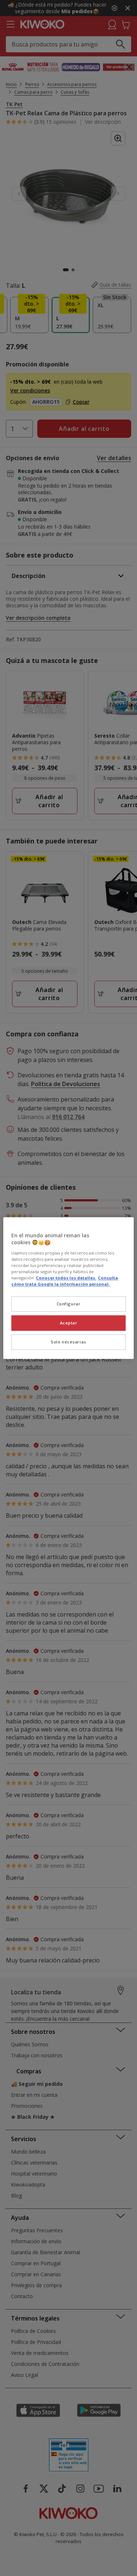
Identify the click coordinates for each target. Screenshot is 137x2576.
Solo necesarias (68, 1342)
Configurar (69, 1304)
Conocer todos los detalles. (66, 1278)
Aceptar (69, 1323)
